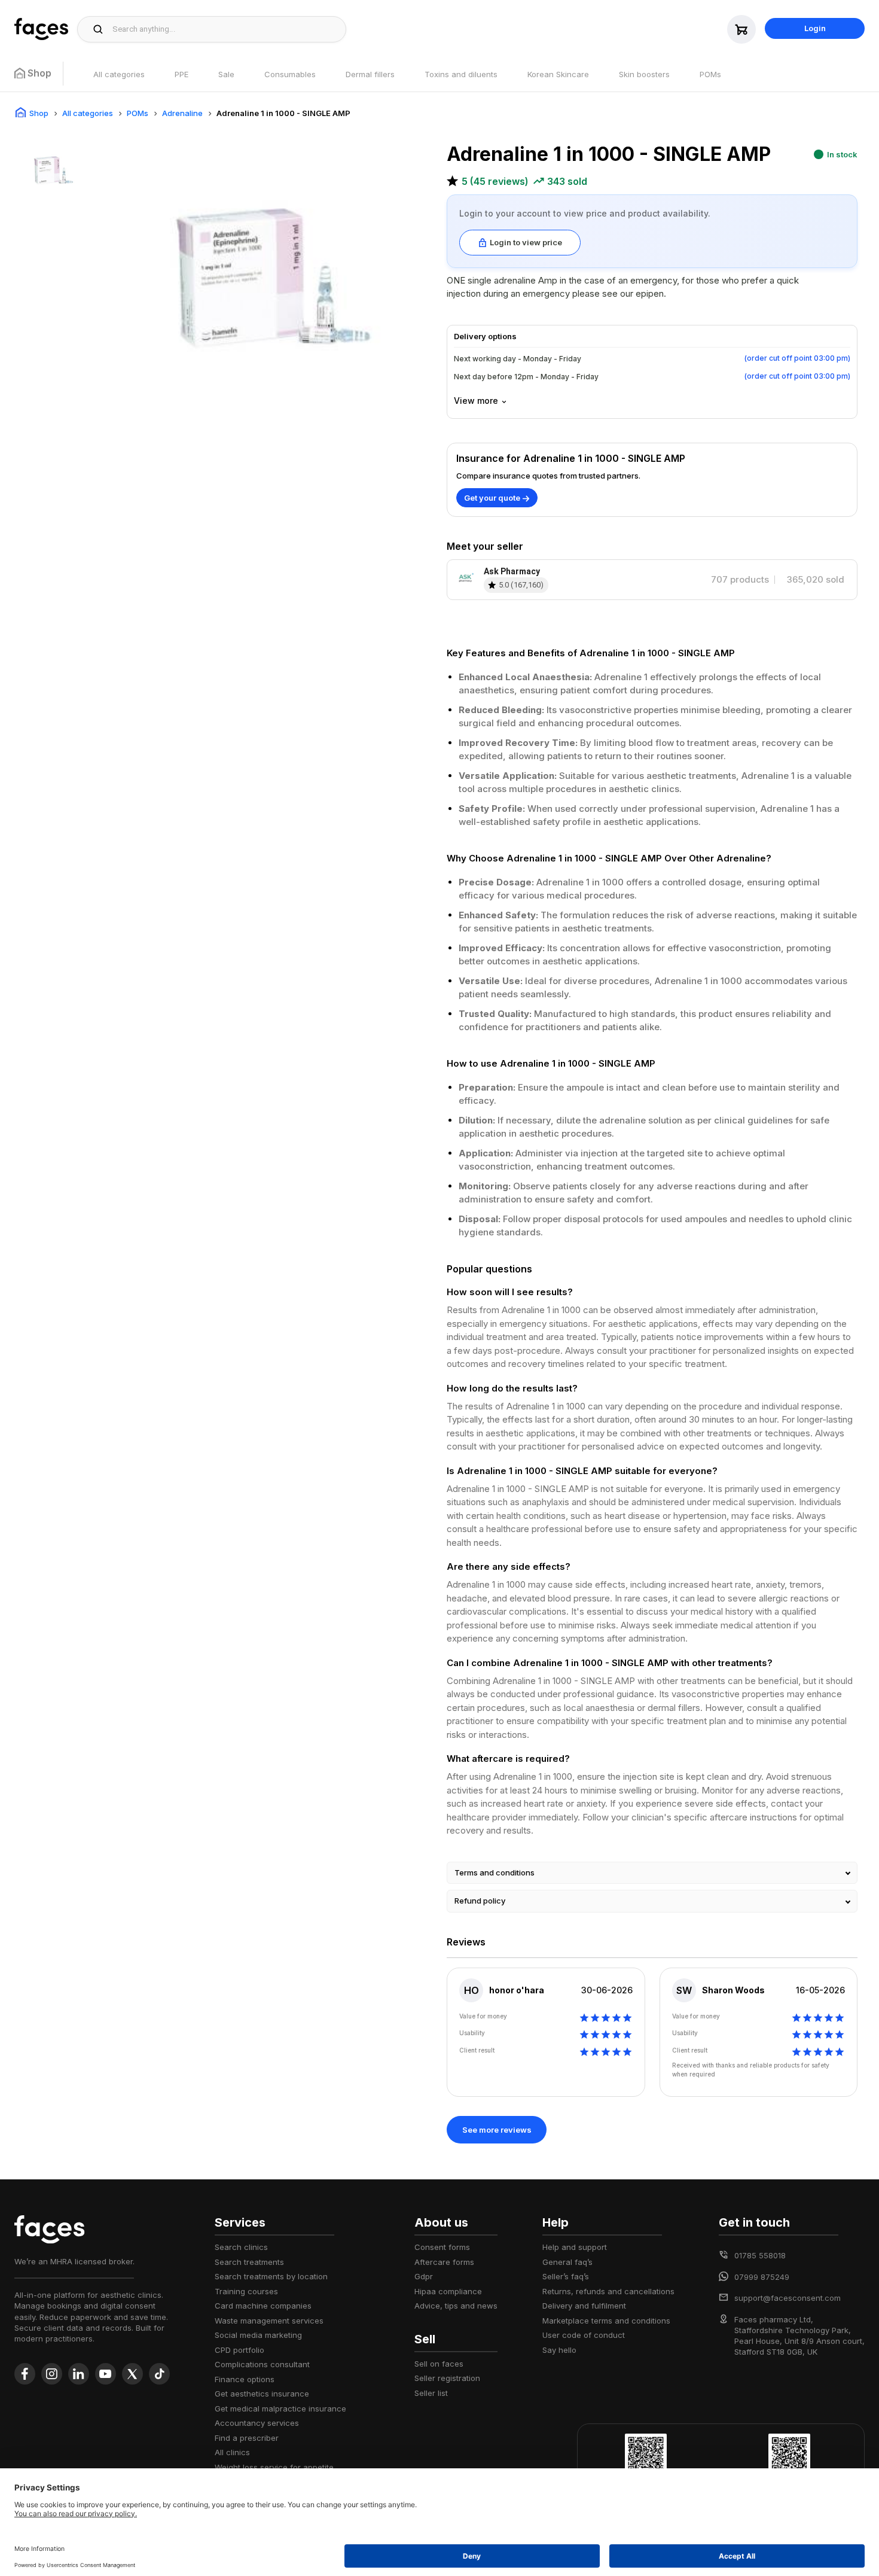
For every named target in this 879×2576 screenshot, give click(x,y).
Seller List (431, 2393)
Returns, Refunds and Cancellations (608, 2291)
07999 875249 (762, 2277)
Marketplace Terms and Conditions (606, 2321)
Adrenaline (182, 113)
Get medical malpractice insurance (280, 2408)
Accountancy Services (257, 2423)
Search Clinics (241, 2247)
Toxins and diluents (461, 74)
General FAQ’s (567, 2262)
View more (476, 401)
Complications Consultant (262, 2364)
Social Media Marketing (258, 2335)
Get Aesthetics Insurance (262, 2394)
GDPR (424, 2276)
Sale (226, 74)
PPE (181, 74)
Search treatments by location (271, 2276)
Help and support (575, 2247)
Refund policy (480, 1901)
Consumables (290, 74)
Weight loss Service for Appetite (274, 2467)
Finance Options (245, 2379)
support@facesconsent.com (788, 2298)
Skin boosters (644, 74)
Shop (39, 113)
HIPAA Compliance (448, 2291)
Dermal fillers (370, 74)
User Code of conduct (584, 2335)
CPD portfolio (239, 2350)
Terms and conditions (495, 1872)
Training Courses (246, 2291)
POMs (710, 74)
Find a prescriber (247, 2438)
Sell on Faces (439, 2364)
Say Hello (559, 2350)
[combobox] (226, 29)
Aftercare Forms (444, 2262)
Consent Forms (442, 2247)
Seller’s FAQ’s (566, 2276)
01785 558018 (760, 2255)
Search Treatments (249, 2262)
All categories (119, 74)
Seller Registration (447, 2378)
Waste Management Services (269, 2321)
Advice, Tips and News (456, 2306)
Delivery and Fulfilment (584, 2306)
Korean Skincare (558, 74)
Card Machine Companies (263, 2306)
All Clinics (232, 2452)
